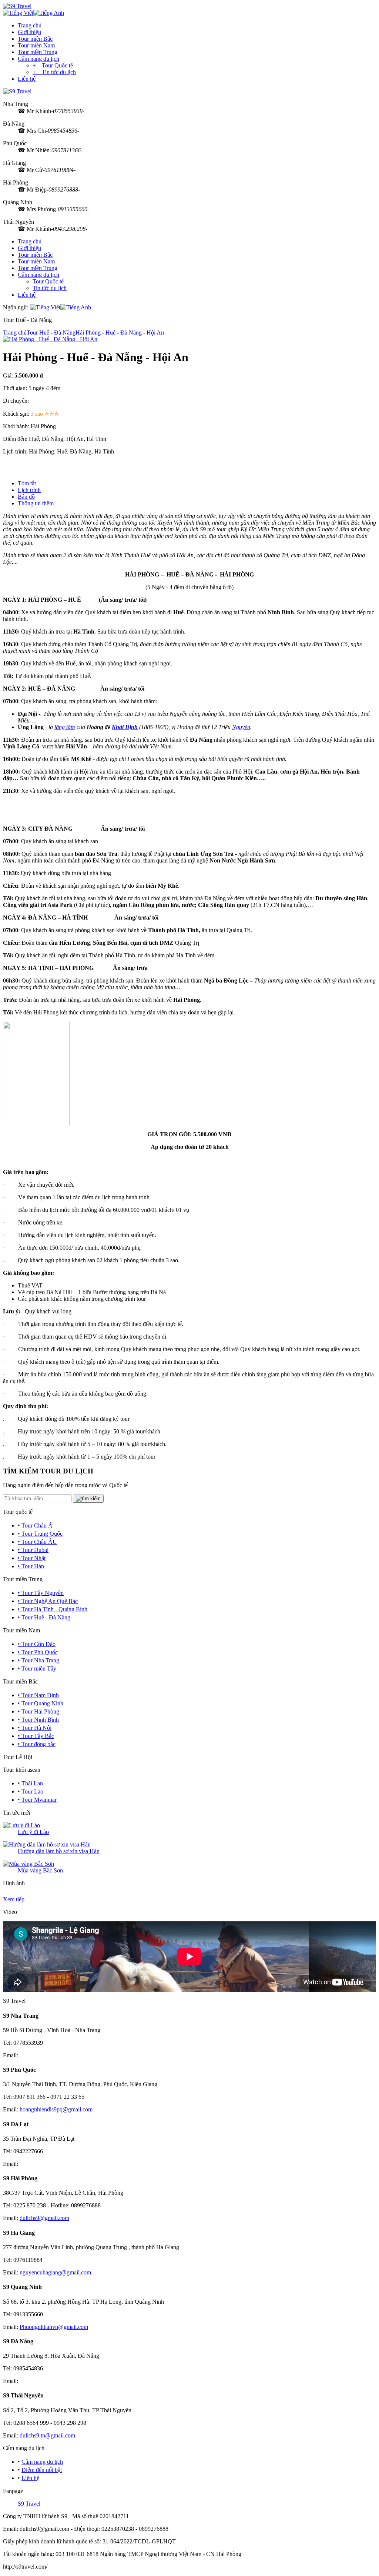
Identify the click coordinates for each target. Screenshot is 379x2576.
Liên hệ (27, 79)
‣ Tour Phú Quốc (38, 1652)
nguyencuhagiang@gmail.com (55, 2272)
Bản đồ (26, 497)
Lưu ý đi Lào (33, 1832)
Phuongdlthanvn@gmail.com (54, 2327)
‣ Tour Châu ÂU (37, 1542)
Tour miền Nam (36, 45)
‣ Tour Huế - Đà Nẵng (44, 1617)
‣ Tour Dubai (33, 1550)
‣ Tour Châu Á (35, 1525)
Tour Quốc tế (48, 281)
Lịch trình (29, 490)
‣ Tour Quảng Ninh (41, 1703)
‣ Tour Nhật (32, 1558)
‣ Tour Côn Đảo (37, 1644)
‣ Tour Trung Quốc (40, 1534)
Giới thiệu (29, 32)
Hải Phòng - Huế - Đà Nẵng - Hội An (120, 333)
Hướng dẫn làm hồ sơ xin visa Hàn (59, 1851)
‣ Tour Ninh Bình (38, 1720)
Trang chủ (30, 25)
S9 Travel (29, 2504)
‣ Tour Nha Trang (38, 1660)
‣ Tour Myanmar (37, 1800)
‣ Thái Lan (30, 1783)
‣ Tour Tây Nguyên (41, 1593)
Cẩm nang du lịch (38, 59)
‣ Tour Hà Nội (35, 1728)
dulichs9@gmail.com (44, 2218)
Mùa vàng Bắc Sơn (40, 1870)
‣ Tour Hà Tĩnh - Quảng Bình (53, 1609)
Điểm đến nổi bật (42, 2470)
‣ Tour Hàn (31, 1566)
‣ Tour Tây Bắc (36, 1736)
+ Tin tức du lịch (54, 72)
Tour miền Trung (38, 52)
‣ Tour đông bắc (37, 1744)
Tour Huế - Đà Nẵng (51, 333)
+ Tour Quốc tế (53, 65)
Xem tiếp (14, 1899)
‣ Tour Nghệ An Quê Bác (48, 1601)
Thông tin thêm (36, 503)
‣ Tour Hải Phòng (38, 1711)
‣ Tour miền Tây (37, 1668)
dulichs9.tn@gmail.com (47, 2435)
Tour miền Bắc (35, 39)
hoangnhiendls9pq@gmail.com (56, 2109)
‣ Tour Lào (31, 1791)
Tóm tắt (27, 483)
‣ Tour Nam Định (38, 1695)
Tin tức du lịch (50, 288)
